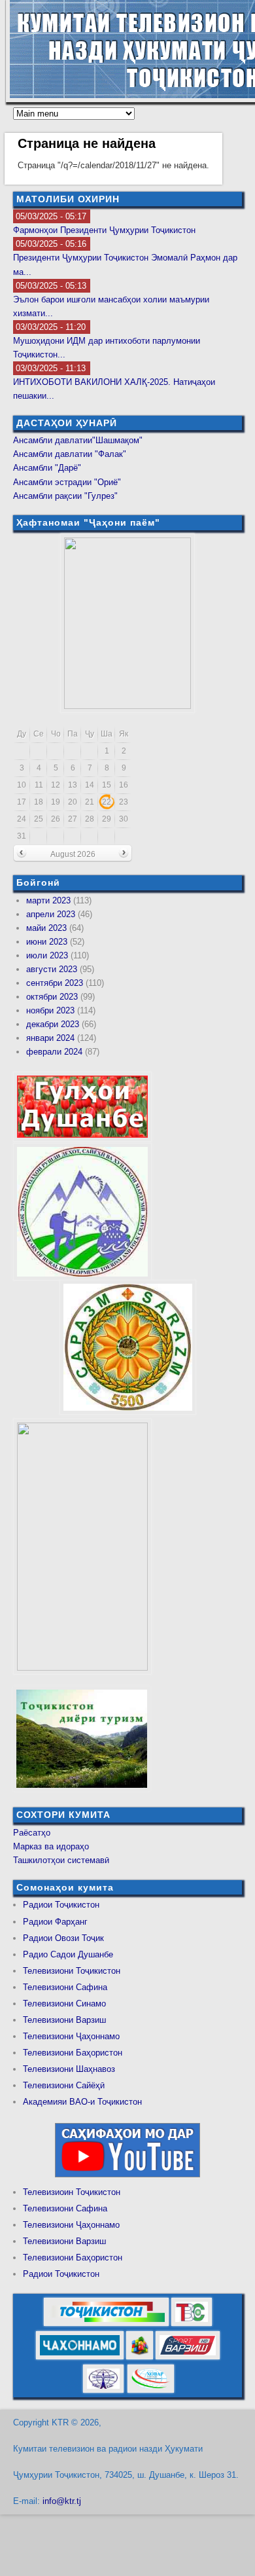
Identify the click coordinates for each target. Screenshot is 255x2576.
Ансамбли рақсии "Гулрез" (65, 496)
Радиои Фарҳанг (55, 1922)
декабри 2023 (53, 1024)
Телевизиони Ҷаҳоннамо (71, 2036)
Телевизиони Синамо (64, 2004)
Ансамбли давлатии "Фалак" (70, 454)
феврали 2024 (54, 1052)
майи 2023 (46, 928)
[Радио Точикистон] (188, 2357)
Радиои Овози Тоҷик (63, 1938)
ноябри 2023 (50, 1010)
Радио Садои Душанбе (68, 1954)
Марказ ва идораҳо (51, 1846)
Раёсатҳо (32, 1833)
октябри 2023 (52, 997)
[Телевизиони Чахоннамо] (80, 2357)
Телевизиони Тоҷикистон (72, 1971)
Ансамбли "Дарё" (47, 468)
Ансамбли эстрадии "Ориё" (67, 482)
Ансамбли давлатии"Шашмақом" (78, 440)
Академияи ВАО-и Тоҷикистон (82, 2102)
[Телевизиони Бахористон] (140, 2357)
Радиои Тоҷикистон (61, 1905)
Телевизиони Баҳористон (73, 2053)
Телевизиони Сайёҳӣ (64, 2085)
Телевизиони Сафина (65, 1987)
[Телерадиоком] (103, 2390)
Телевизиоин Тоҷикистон (72, 2192)
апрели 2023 (51, 914)
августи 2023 (52, 969)
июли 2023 (47, 955)
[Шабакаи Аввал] (106, 2324)
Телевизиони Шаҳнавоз (69, 2069)
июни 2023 (47, 942)
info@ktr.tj (62, 2501)
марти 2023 (48, 900)
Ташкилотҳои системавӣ (61, 1860)
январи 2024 (50, 1038)
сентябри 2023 (55, 983)
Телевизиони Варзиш (64, 2020)
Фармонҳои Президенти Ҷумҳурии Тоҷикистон (104, 230)
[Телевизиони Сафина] (192, 2324)
